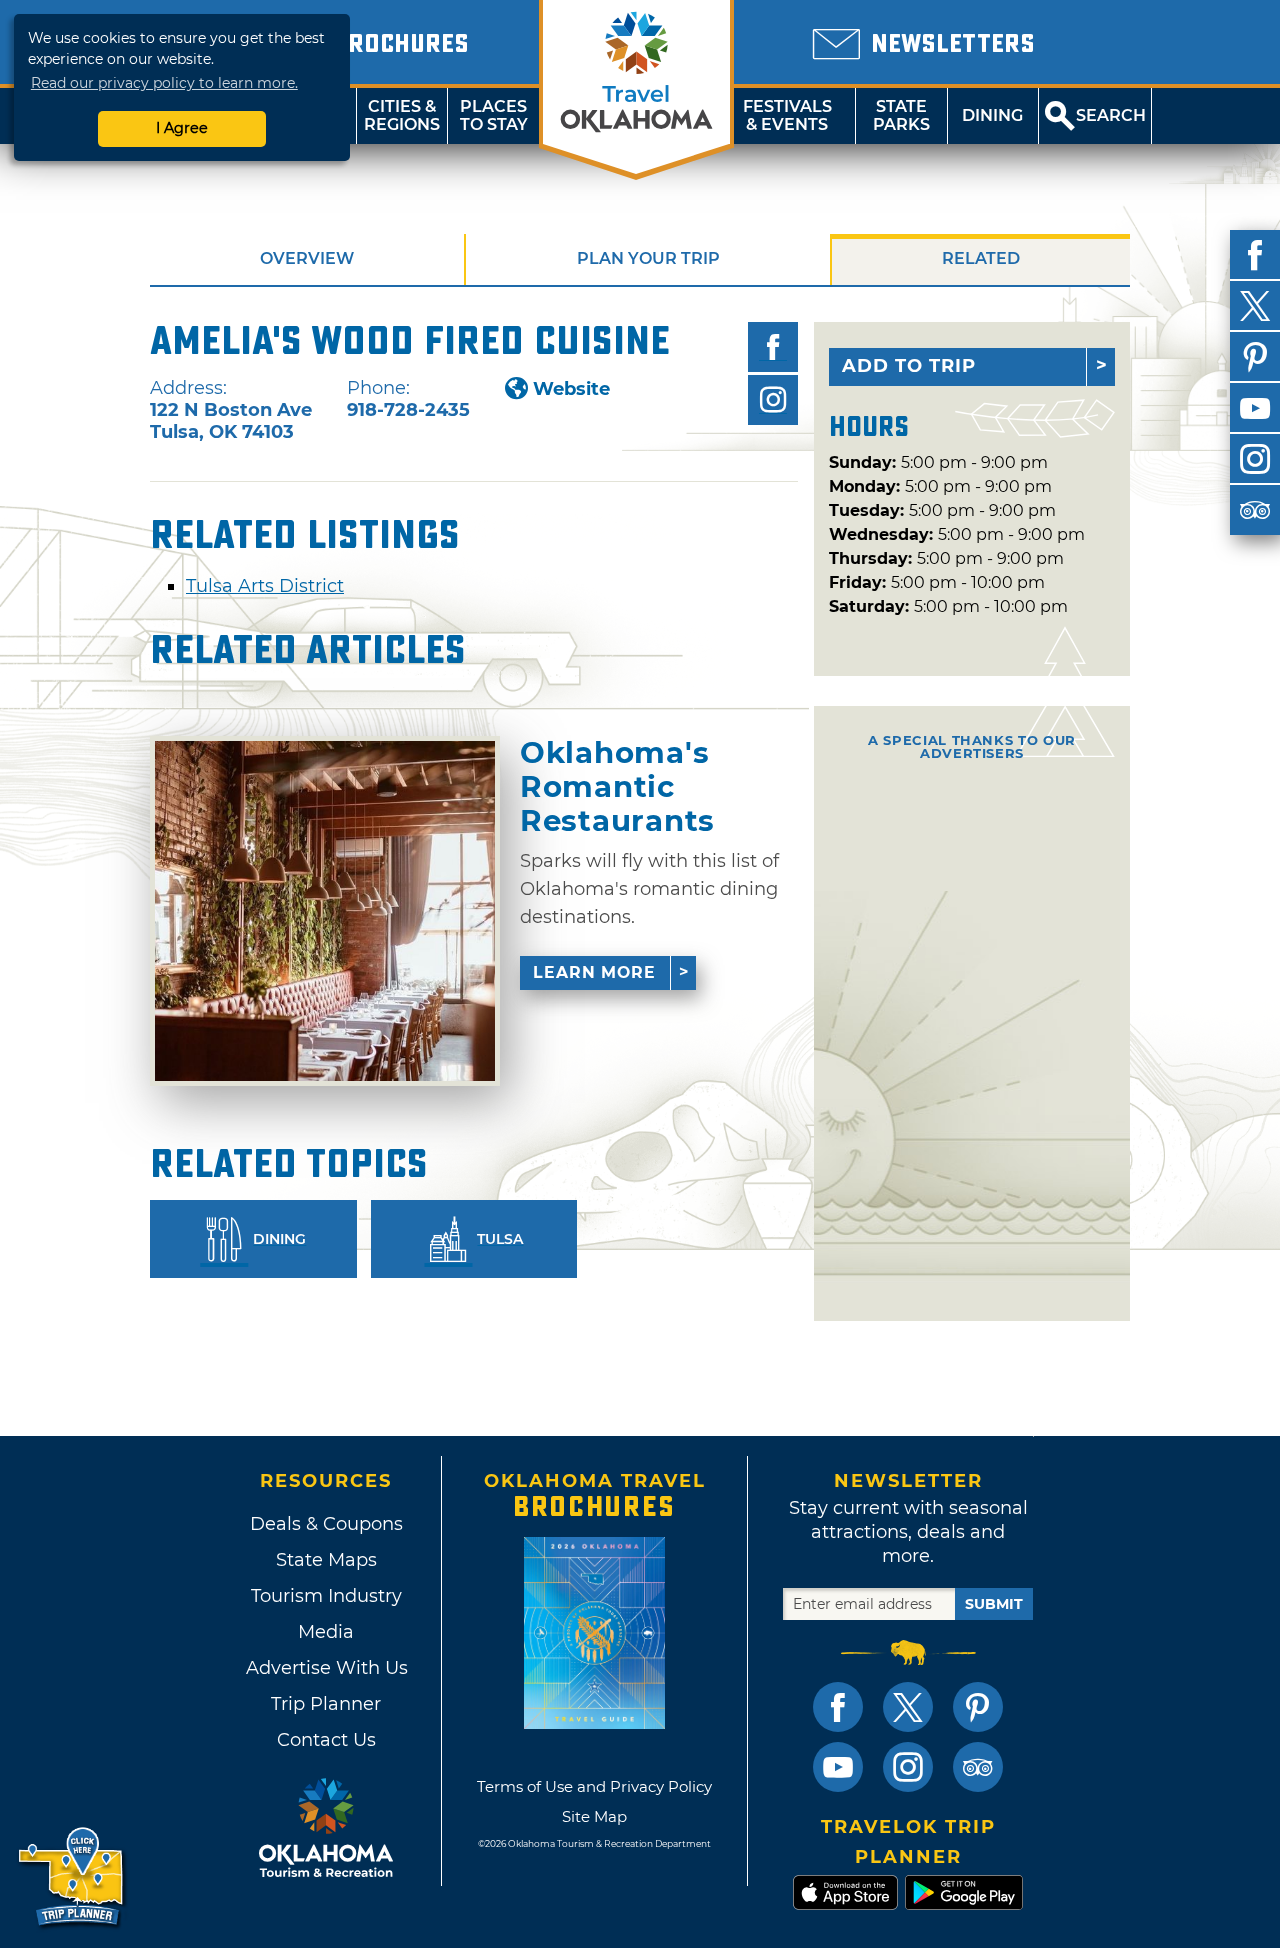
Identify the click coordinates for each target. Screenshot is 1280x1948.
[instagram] (1255, 459)
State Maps (326, 1560)
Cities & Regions (402, 115)
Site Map (594, 1816)
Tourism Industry (326, 1596)
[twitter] (1255, 306)
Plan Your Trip (648, 258)
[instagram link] (908, 1767)
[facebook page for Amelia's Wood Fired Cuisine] (773, 347)
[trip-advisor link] (978, 1767)
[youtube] (1255, 408)
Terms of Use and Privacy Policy (594, 1786)
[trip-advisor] (1255, 510)
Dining (992, 115)
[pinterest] (1255, 357)
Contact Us (326, 1740)
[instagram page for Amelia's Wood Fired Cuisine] (773, 400)
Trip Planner (326, 1704)
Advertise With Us (326, 1668)
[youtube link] (838, 1767)
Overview (307, 258)
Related (981, 258)
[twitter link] (908, 1707)
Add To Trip (909, 366)
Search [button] (1111, 115)
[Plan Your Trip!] (72, 1877)
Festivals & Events (787, 115)
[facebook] (1255, 255)
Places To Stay (494, 115)
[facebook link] (838, 1707)
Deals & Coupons (326, 1524)
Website (571, 389)
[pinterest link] (978, 1707)
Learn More (594, 972)
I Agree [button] (182, 128)
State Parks (901, 115)
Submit (994, 1604)
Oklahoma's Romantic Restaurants (617, 786)
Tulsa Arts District (265, 586)
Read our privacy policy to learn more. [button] (164, 83)
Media (326, 1632)
